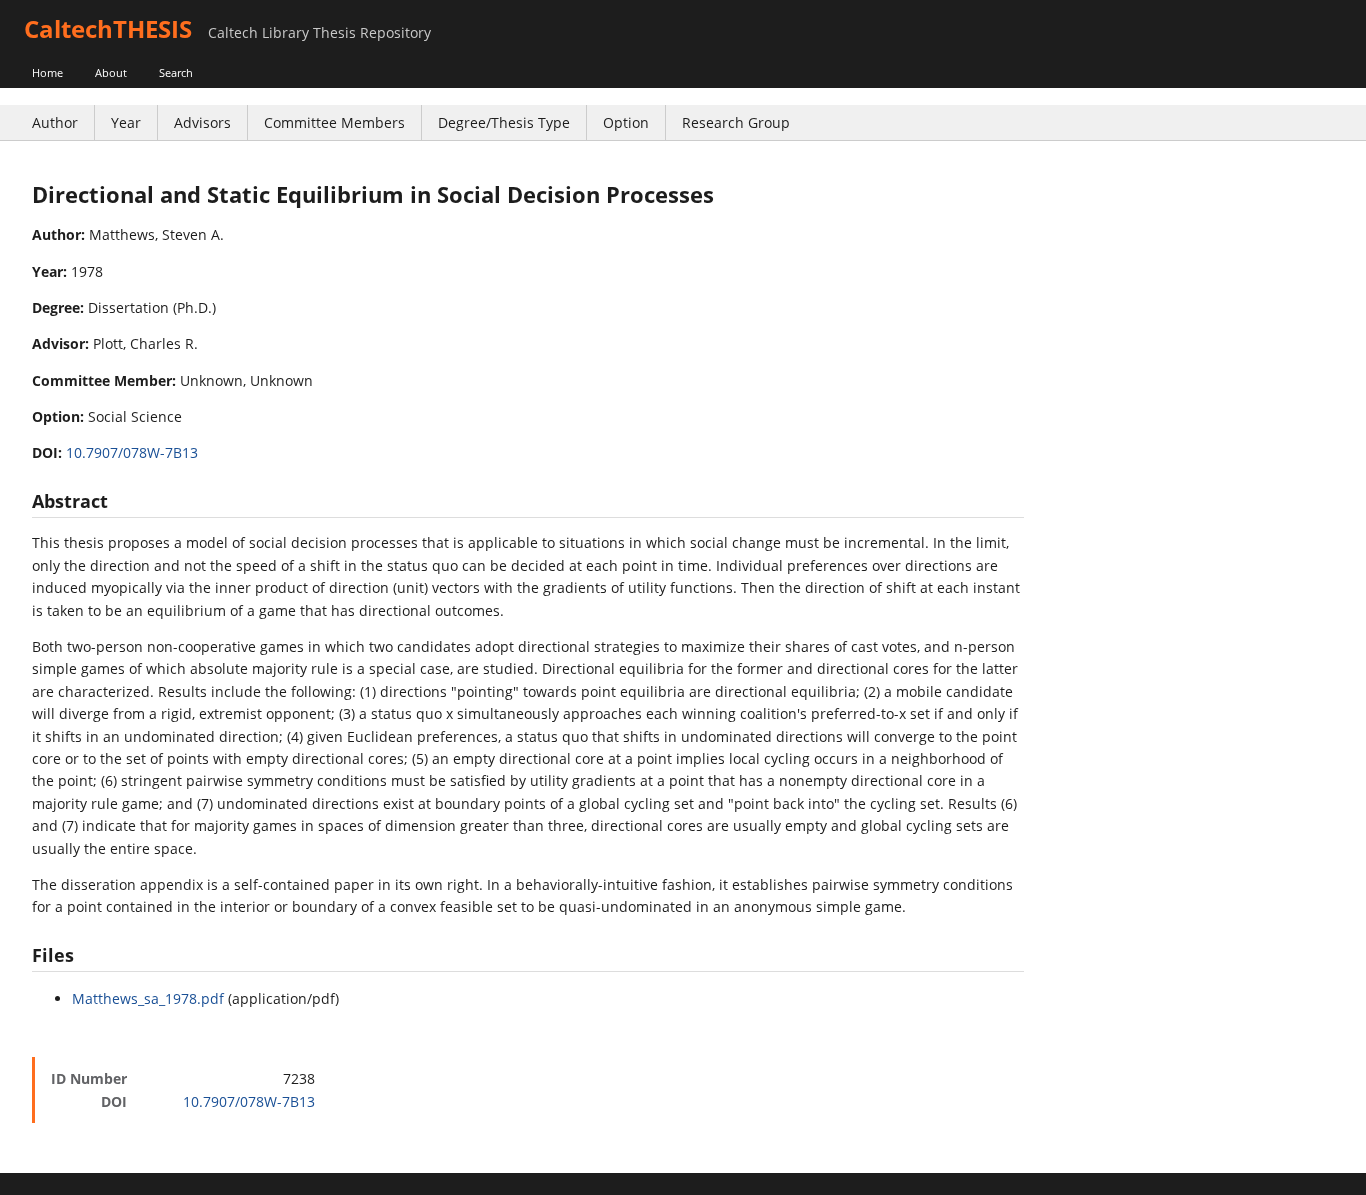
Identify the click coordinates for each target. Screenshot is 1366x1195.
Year (126, 122)
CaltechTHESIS (108, 28)
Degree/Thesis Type (504, 122)
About (111, 72)
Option (626, 122)
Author (55, 122)
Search (176, 72)
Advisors (202, 122)
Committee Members (334, 122)
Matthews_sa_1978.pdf (148, 998)
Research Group (736, 122)
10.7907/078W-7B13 (132, 452)
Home (47, 72)
